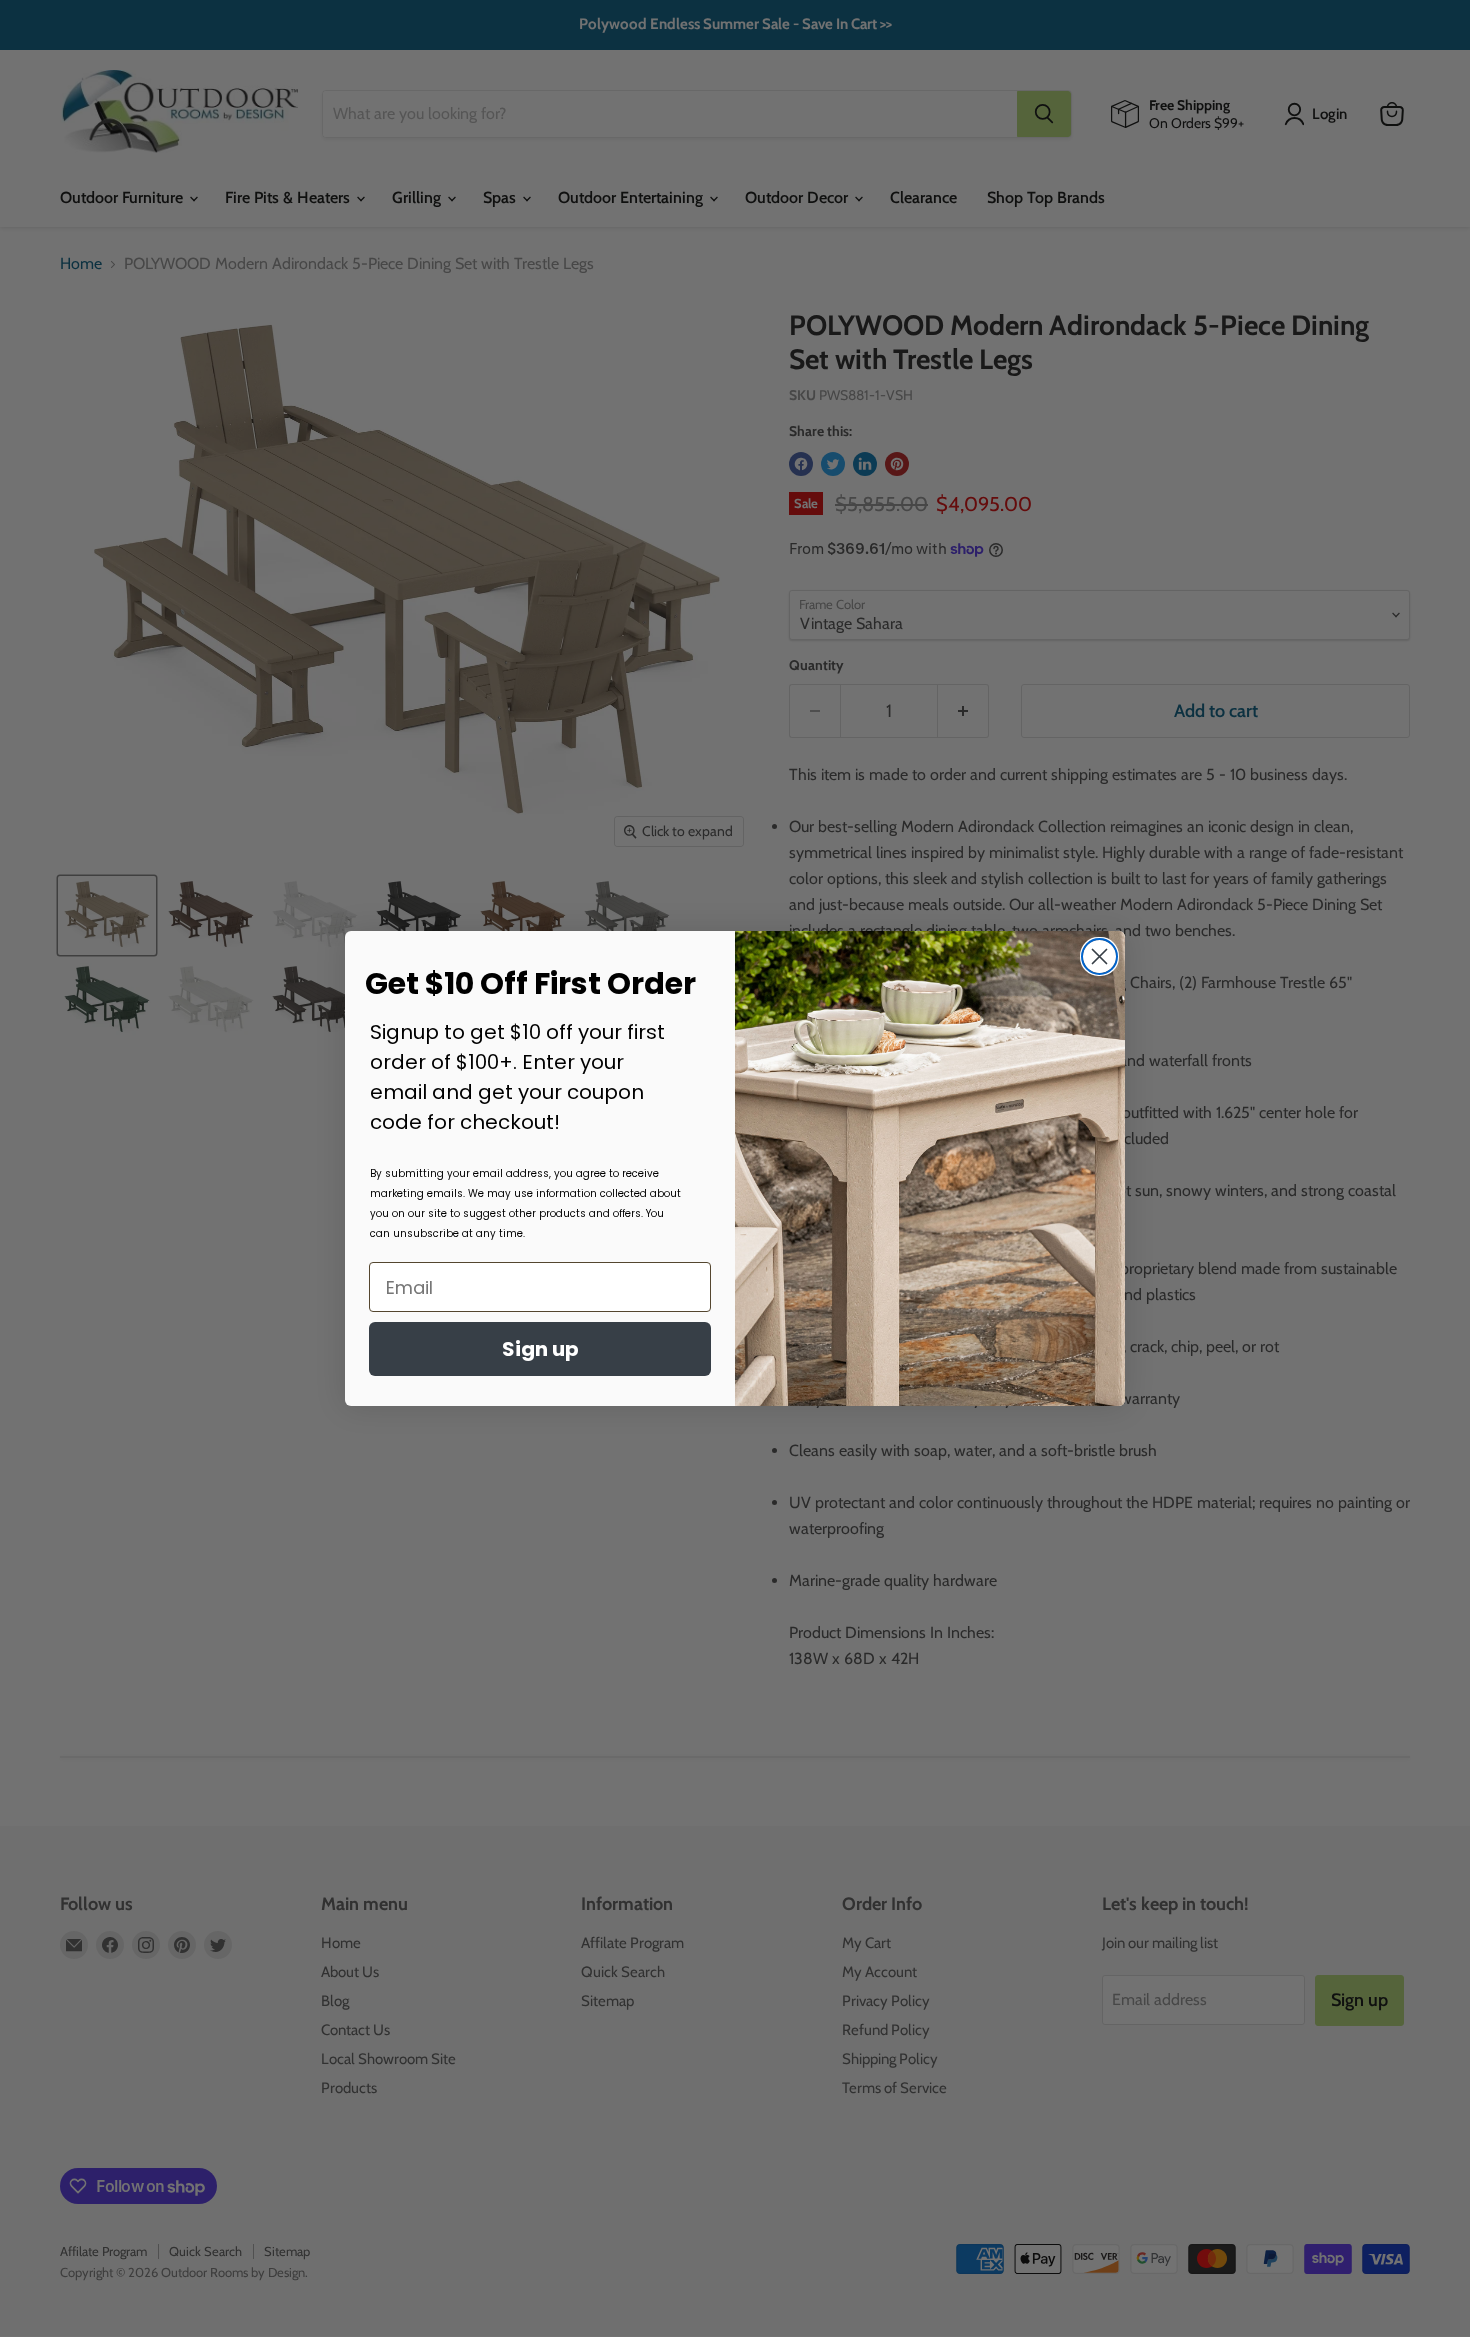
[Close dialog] (1099, 956)
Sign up (540, 1349)
